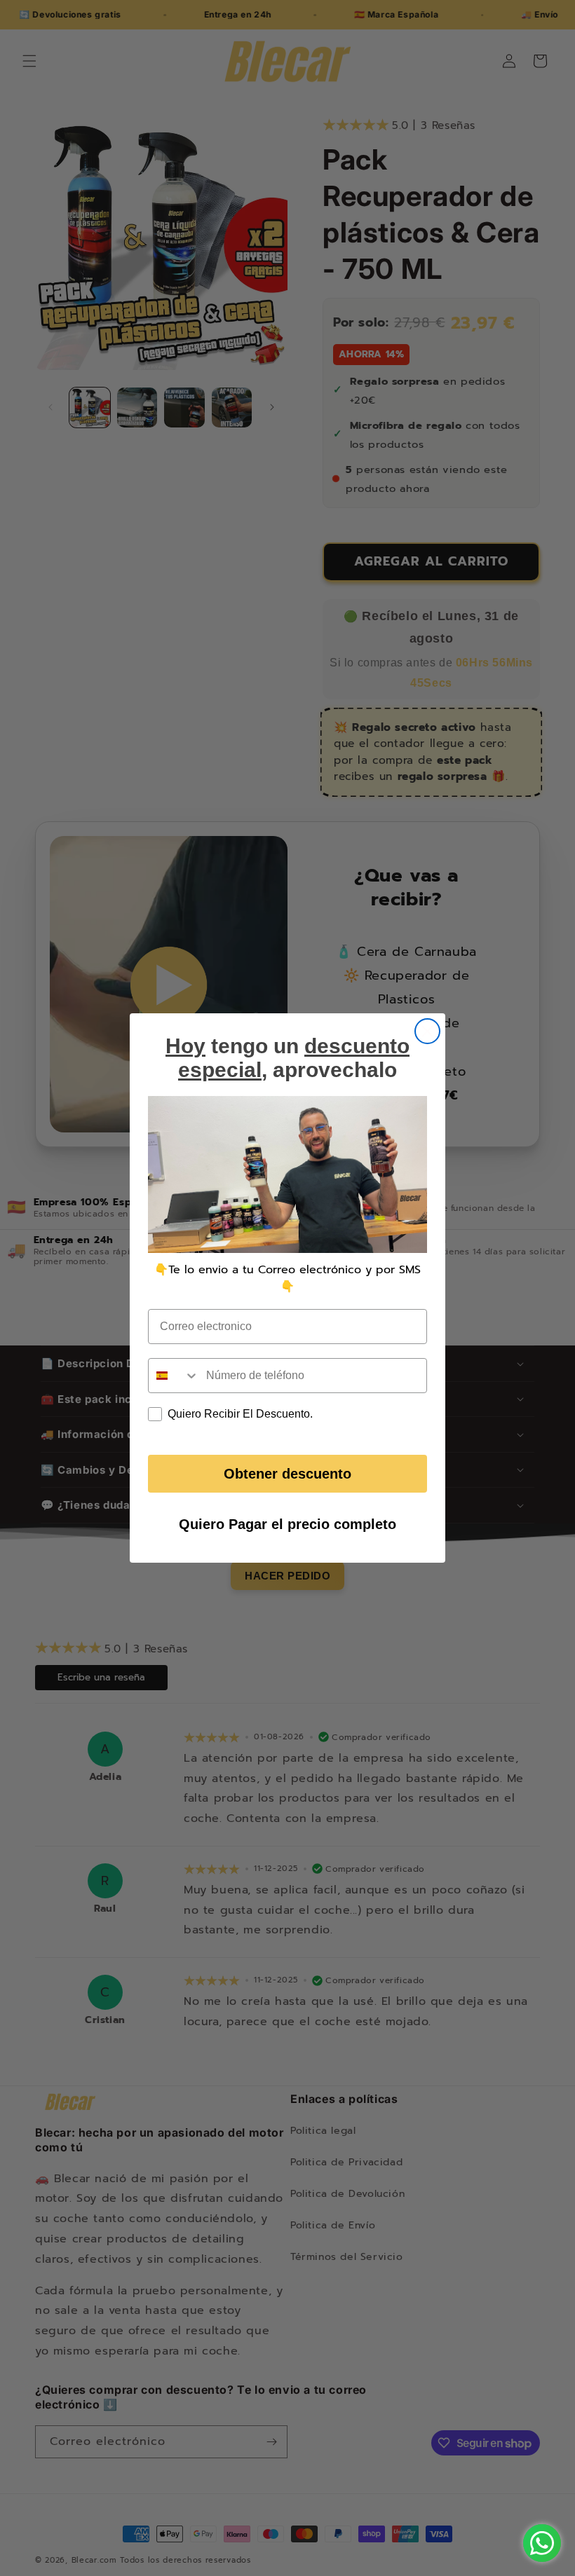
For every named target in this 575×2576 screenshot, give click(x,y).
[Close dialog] (427, 1031)
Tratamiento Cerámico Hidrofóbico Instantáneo (118, 2489)
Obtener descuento (287, 1474)
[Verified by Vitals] (98, 2509)
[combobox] (174, 1376)
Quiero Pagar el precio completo (287, 1524)
